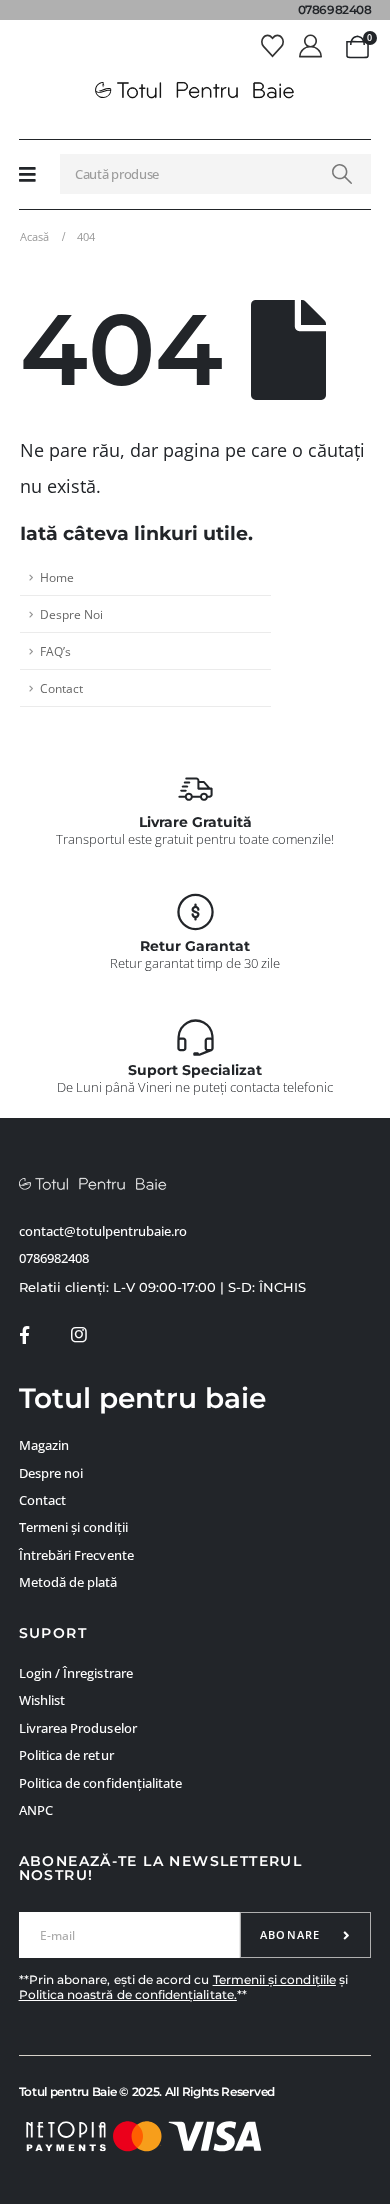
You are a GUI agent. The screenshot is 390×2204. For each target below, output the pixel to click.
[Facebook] (24, 1335)
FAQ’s (55, 651)
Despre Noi (71, 614)
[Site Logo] (195, 91)
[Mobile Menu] (27, 174)
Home (57, 577)
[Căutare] (342, 174)
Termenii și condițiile (274, 1979)
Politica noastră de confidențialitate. (128, 1994)
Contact (61, 688)
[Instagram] (78, 1335)
